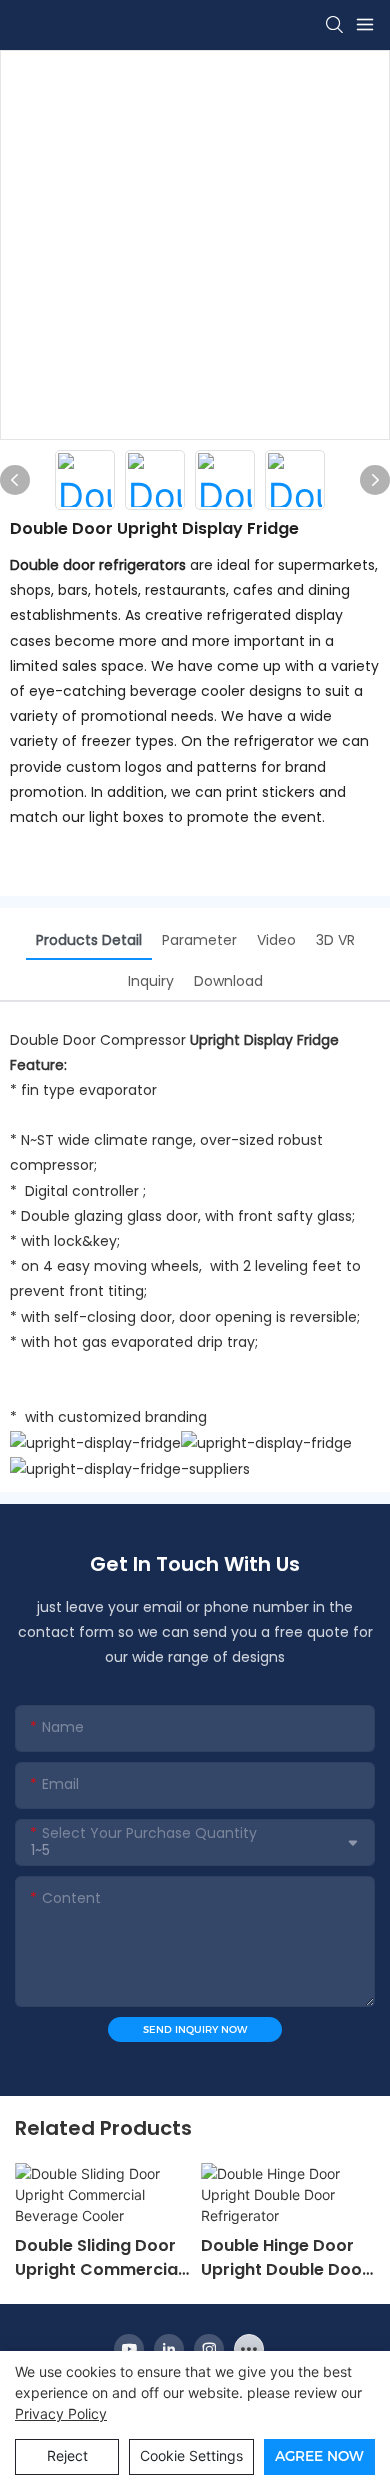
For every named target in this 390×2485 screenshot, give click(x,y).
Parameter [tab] (199, 940)
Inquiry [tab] (151, 981)
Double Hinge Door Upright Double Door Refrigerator (285, 2258)
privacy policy (61, 2413)
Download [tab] (228, 981)
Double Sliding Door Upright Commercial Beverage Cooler (98, 2258)
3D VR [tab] (335, 940)
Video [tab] (276, 940)
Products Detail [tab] (89, 940)
